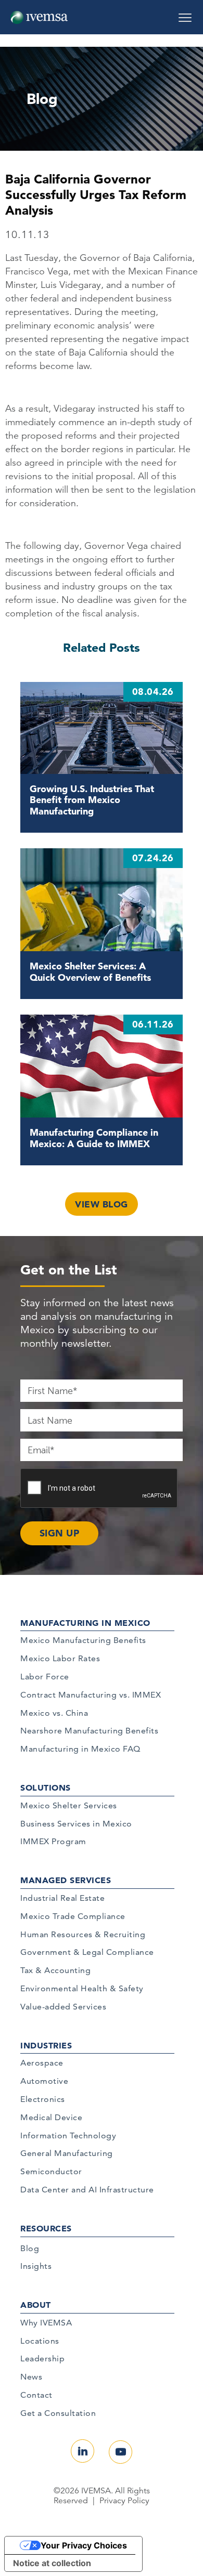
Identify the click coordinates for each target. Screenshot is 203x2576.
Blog (30, 2248)
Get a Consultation (58, 2413)
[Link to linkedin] (83, 2451)
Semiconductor (51, 2171)
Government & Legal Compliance (87, 1952)
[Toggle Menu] (185, 14)
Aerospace (42, 2063)
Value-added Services (63, 2007)
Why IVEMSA (46, 2323)
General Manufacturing (67, 2153)
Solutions (46, 1788)
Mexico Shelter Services (69, 1805)
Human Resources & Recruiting (83, 1934)
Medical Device (51, 2117)
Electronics (43, 2099)
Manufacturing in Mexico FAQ (80, 1749)
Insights (36, 2266)
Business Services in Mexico (76, 1824)
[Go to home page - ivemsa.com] (39, 17)
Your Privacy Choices (84, 2545)
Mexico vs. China (54, 1713)
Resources (46, 2228)
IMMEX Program (53, 1841)
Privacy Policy (124, 2501)
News (31, 2377)
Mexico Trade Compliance (73, 1916)
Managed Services (66, 1880)
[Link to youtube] (120, 2452)
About (36, 2305)
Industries (46, 2045)
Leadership (42, 2358)
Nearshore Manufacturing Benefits (89, 1731)
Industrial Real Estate (62, 1898)
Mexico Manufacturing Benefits (83, 1640)
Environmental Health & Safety (82, 1988)
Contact (36, 2395)
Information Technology (68, 2135)
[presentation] (99, 1489)
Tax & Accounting (55, 1970)
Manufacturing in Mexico (85, 1623)
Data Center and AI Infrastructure (87, 2190)
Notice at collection (52, 2563)
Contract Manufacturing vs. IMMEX (91, 1695)
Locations (40, 2341)
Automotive (44, 2081)
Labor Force (45, 1677)
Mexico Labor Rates (60, 1658)
